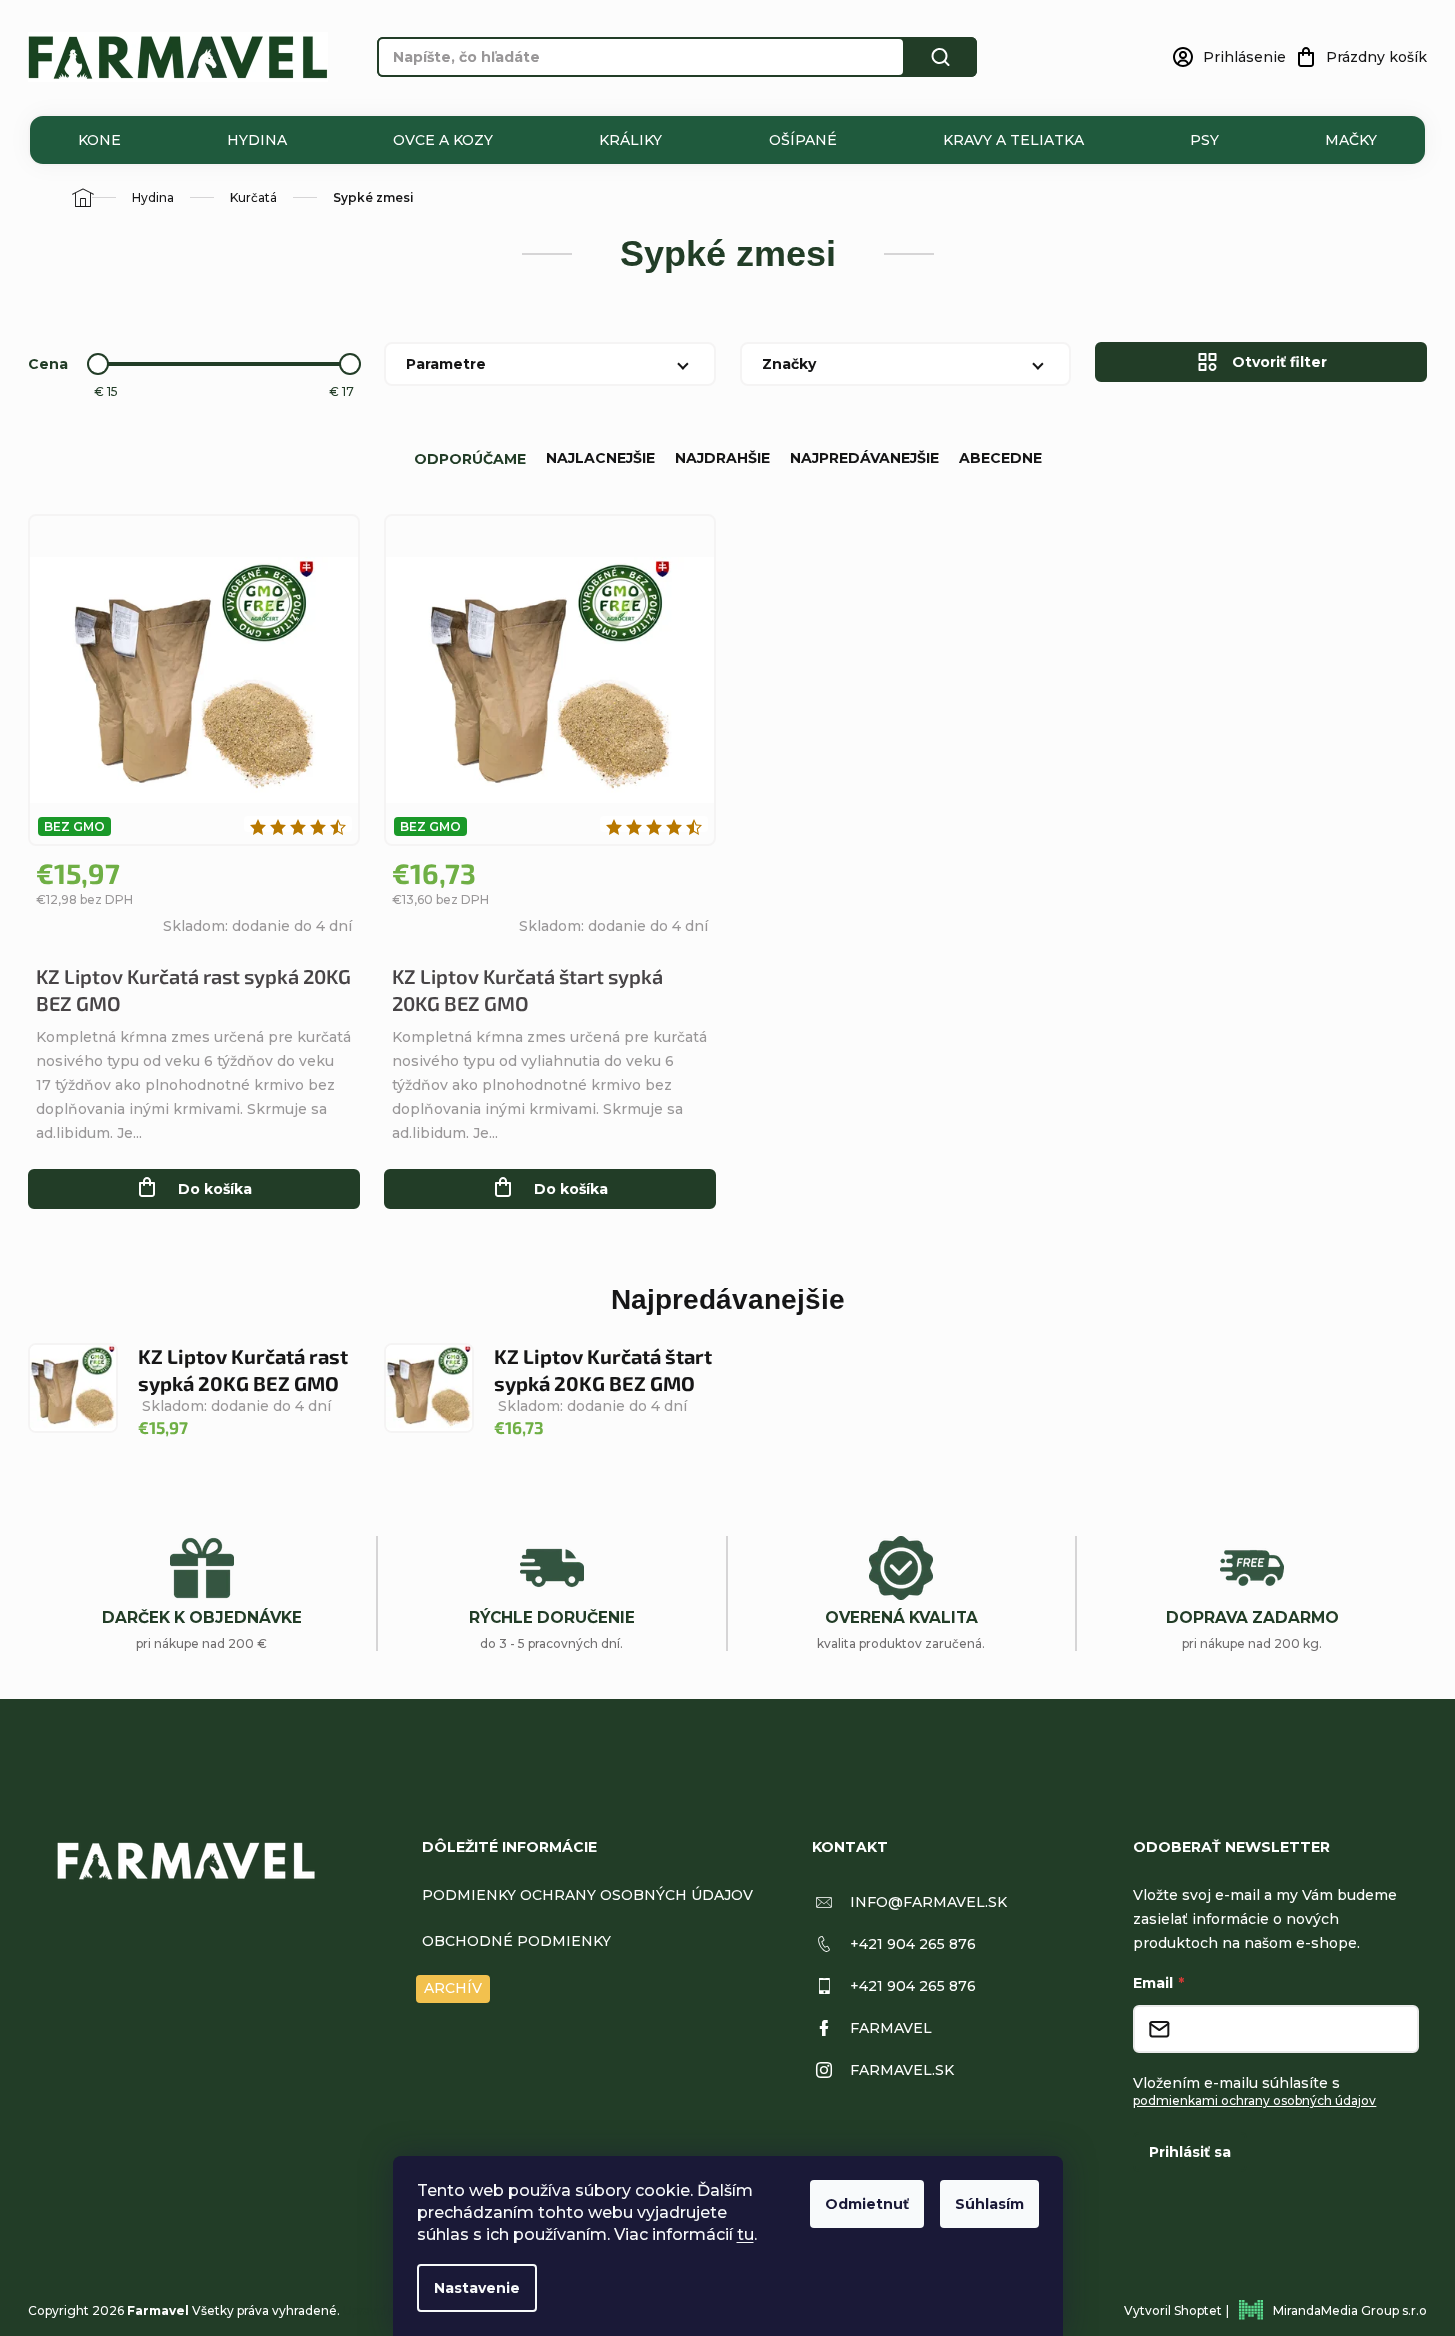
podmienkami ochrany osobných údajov (1254, 2100)
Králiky (630, 140)
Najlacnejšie (600, 458)
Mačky (1351, 140)
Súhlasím (989, 2204)
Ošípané (803, 140)
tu (745, 2234)
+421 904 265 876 (913, 1944)
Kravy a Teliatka (1013, 140)
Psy (1204, 140)
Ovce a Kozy (443, 140)
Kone (99, 140)
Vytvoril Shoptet (1173, 2310)
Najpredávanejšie (864, 458)
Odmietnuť (867, 2204)
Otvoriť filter (1279, 362)
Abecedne (1000, 458)
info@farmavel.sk (928, 1902)
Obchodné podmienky (516, 1941)
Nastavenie (477, 2288)
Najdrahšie (722, 458)
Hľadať (941, 57)
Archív (453, 1988)
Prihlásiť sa (1190, 2152)
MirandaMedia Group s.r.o (1350, 2310)
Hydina (257, 140)
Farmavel (891, 2028)
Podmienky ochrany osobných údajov (587, 1895)
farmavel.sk (902, 2070)
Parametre (446, 364)
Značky (789, 364)
